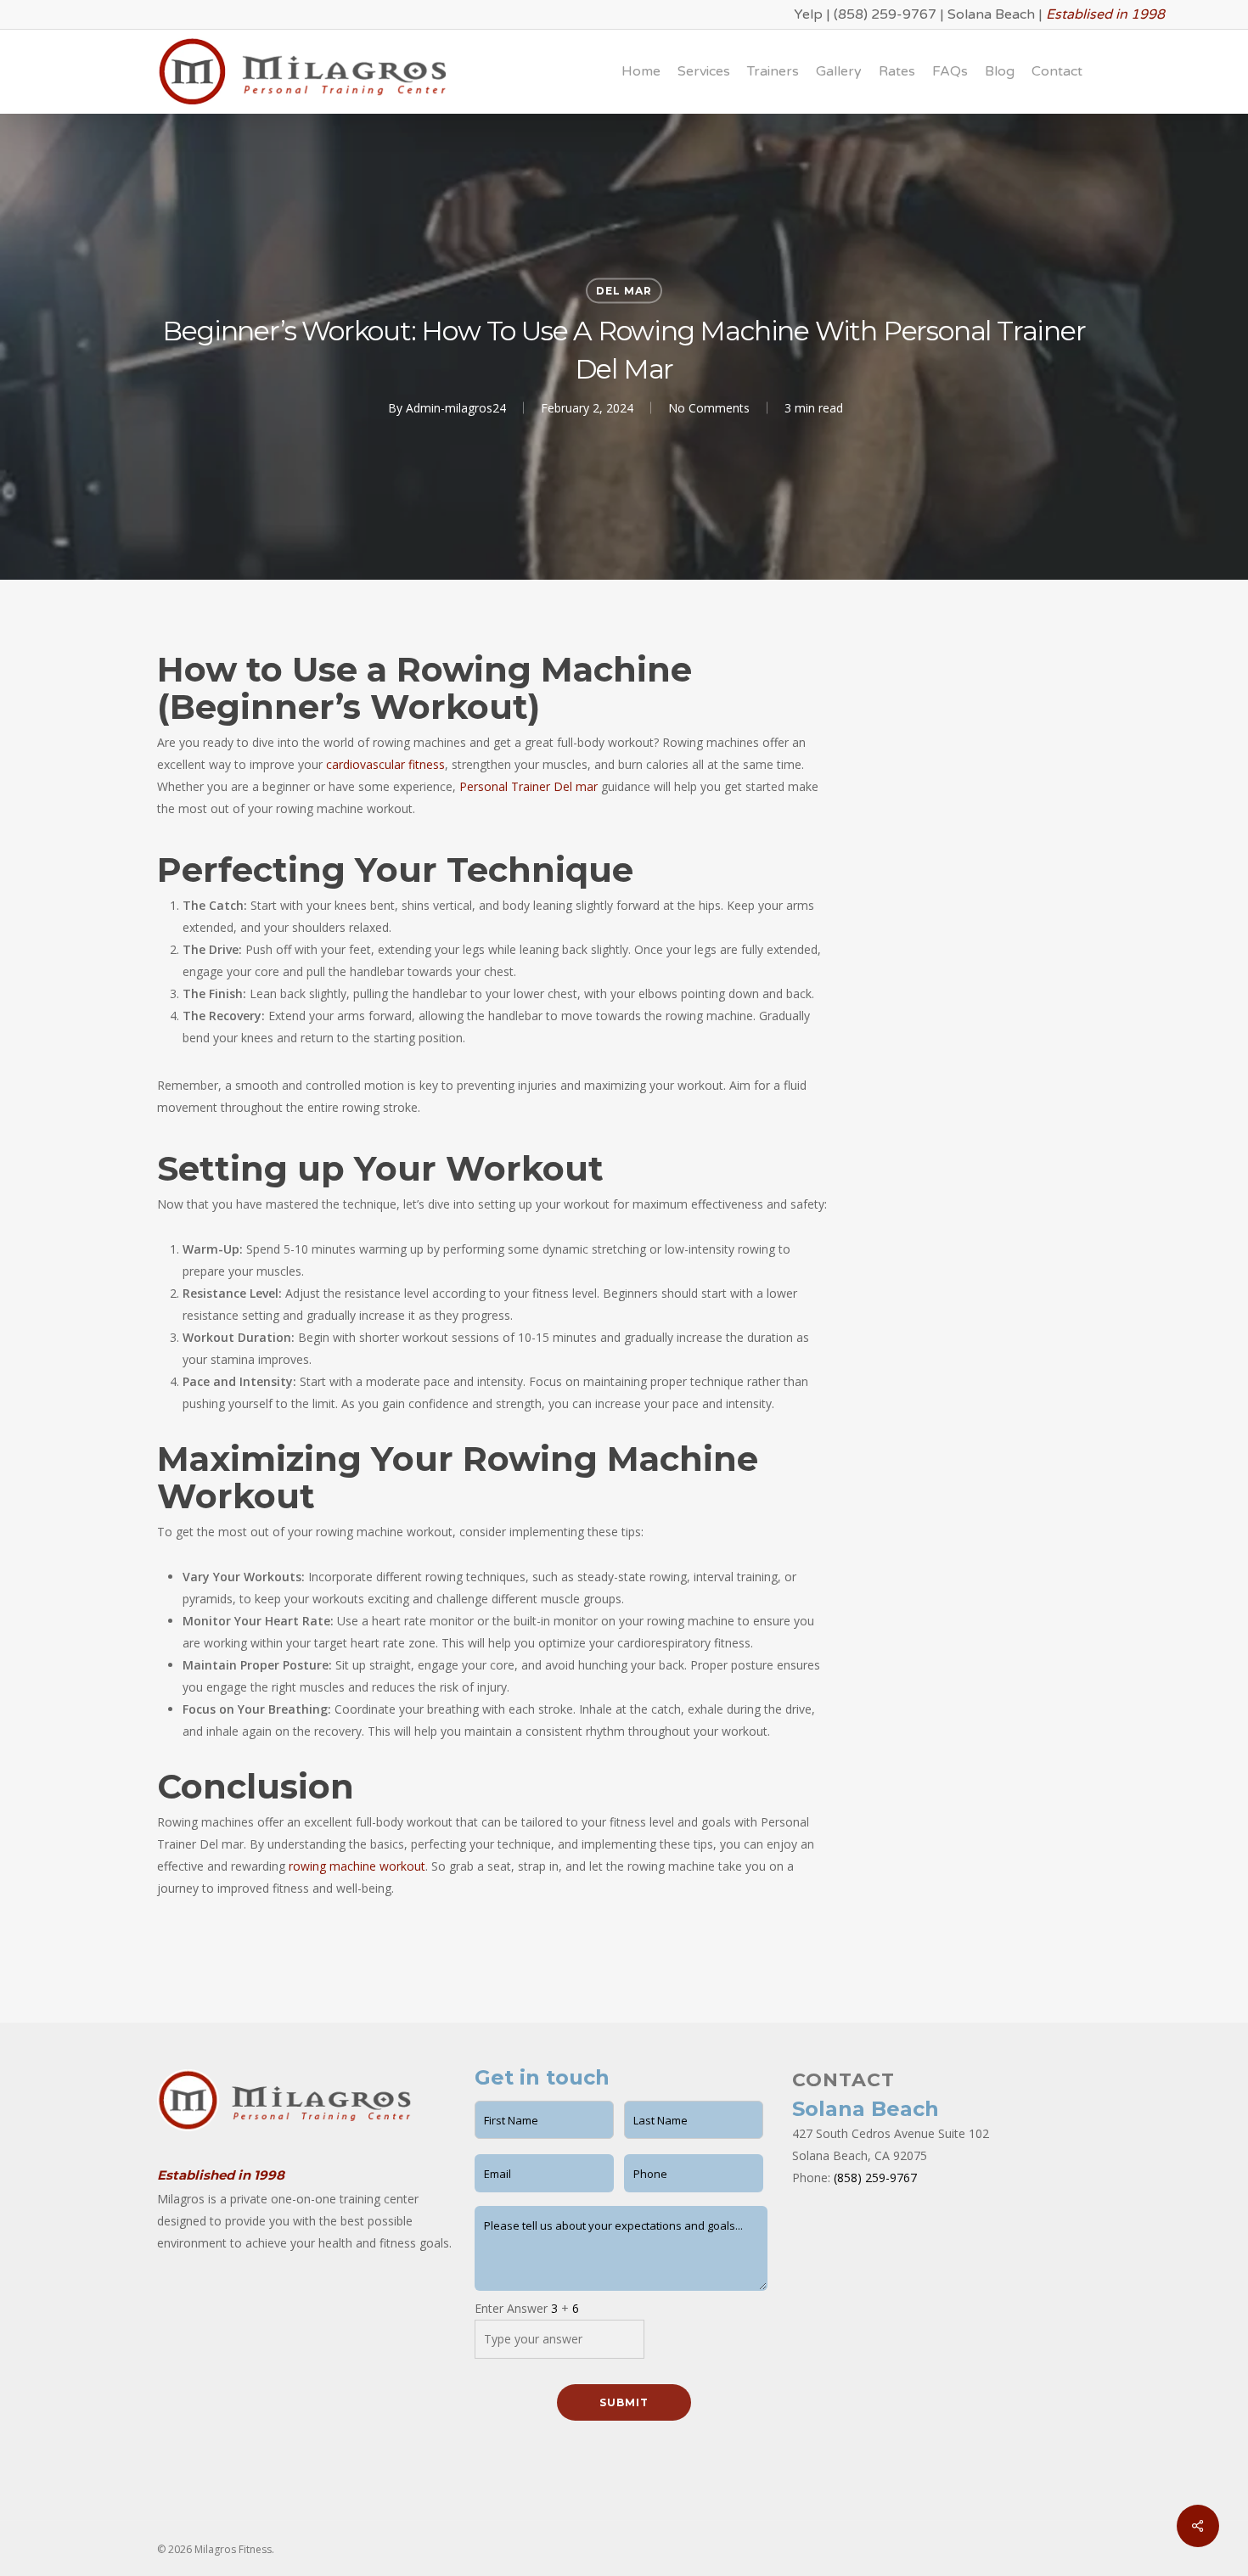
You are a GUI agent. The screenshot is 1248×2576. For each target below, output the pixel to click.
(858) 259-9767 (885, 14)
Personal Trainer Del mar (528, 786)
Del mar (624, 291)
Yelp (808, 14)
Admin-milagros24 (456, 408)
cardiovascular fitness (385, 764)
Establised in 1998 (1105, 14)
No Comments (709, 408)
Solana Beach (991, 14)
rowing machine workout (357, 1866)
